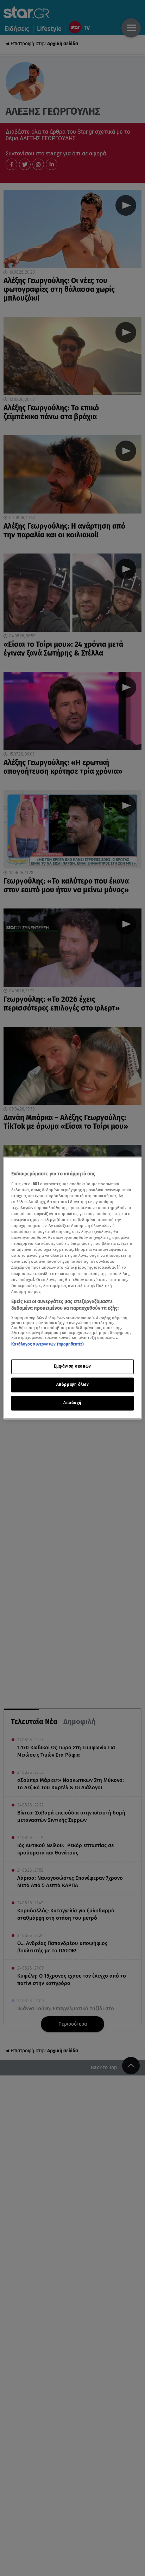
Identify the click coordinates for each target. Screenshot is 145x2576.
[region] (72, 1288)
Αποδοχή (72, 1403)
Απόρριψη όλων (72, 1385)
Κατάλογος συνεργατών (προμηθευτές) (48, 1344)
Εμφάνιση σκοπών (72, 1367)
